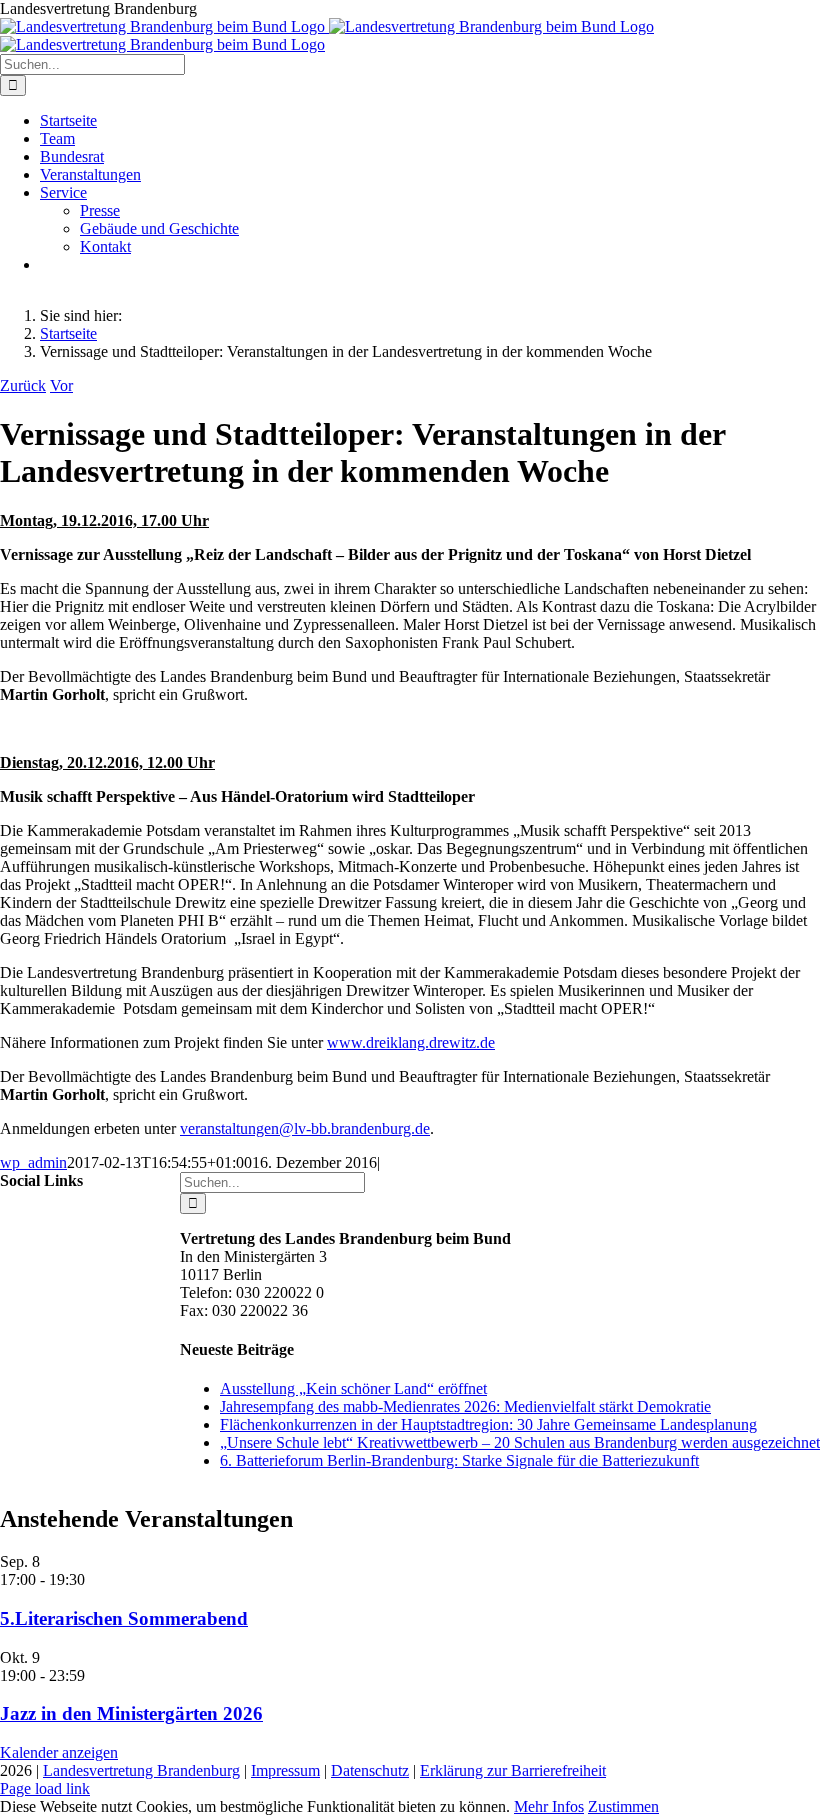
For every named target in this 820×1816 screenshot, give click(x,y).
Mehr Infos (549, 1806)
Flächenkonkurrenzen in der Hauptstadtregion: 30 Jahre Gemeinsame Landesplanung (488, 1424)
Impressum (285, 1770)
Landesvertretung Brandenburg (141, 1770)
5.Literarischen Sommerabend (124, 1618)
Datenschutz (370, 1770)
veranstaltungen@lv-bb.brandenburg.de (305, 1128)
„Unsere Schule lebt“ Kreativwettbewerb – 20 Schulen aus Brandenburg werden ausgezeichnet (520, 1442)
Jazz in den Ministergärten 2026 (131, 1713)
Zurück (23, 385)
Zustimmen (623, 1806)
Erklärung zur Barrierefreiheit (513, 1770)
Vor (61, 385)
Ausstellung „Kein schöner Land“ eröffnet (353, 1388)
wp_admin (33, 1162)
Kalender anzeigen (59, 1752)
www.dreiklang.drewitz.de (411, 1042)
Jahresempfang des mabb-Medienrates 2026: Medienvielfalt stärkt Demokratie (465, 1406)
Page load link (45, 1788)
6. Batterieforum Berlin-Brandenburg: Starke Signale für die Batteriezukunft (459, 1460)
